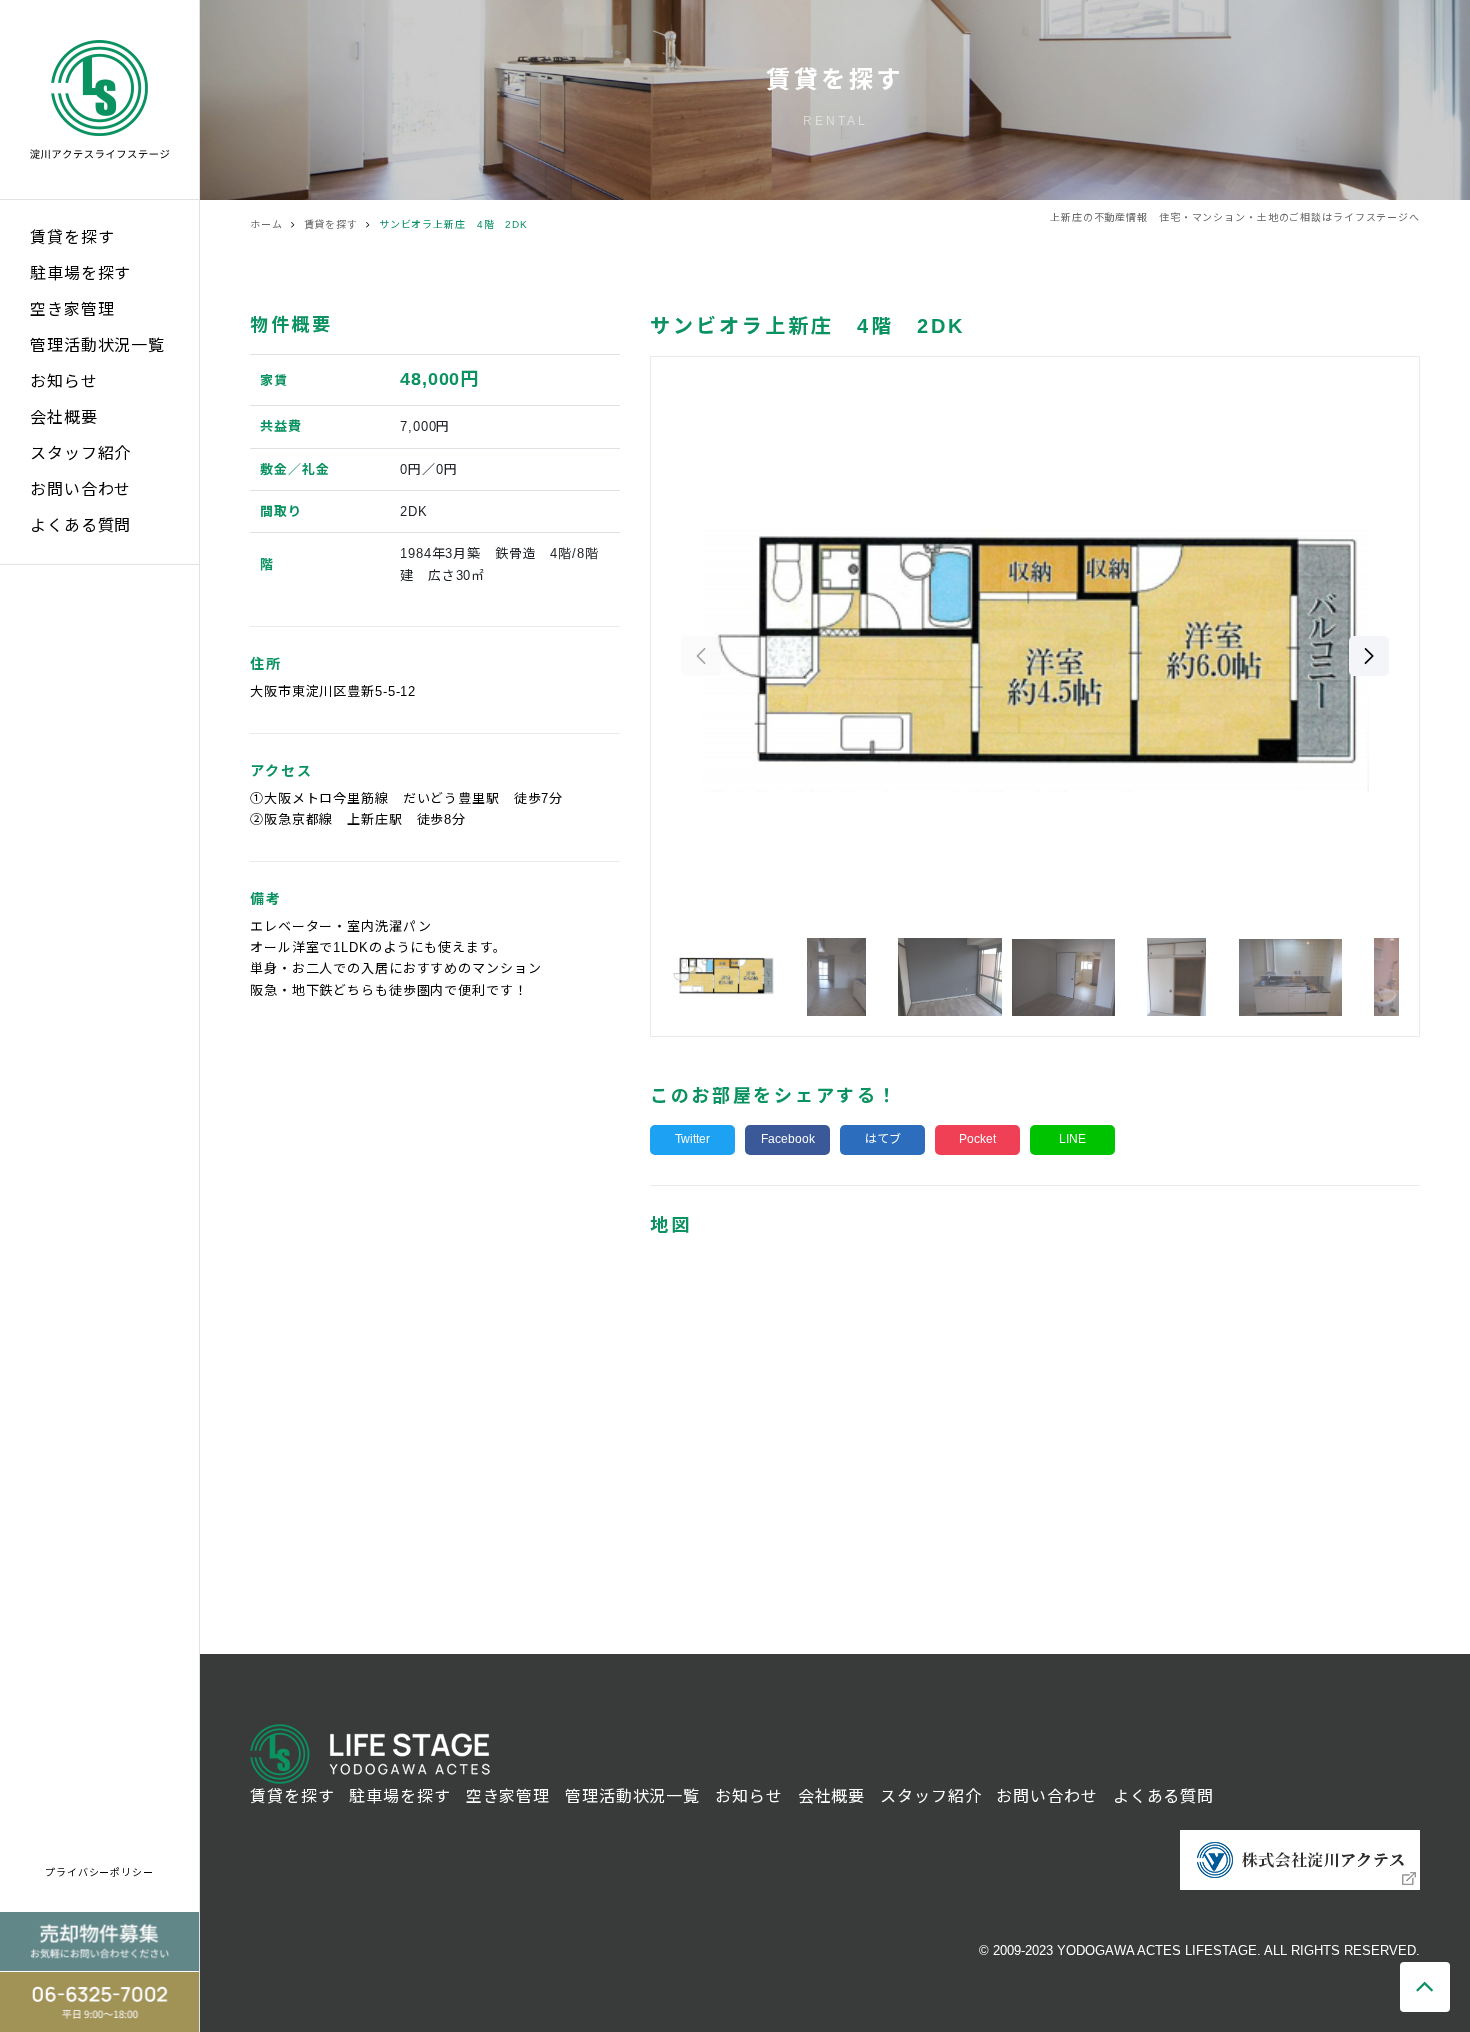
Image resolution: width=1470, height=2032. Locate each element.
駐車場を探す (80, 273)
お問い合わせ (80, 489)
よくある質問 (80, 525)
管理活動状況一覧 (97, 345)
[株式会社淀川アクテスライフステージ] (100, 99)
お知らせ (64, 381)
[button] (1369, 656)
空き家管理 (72, 309)
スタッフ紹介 (80, 453)
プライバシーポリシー (99, 1872)
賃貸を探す (72, 237)
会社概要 (64, 417)
